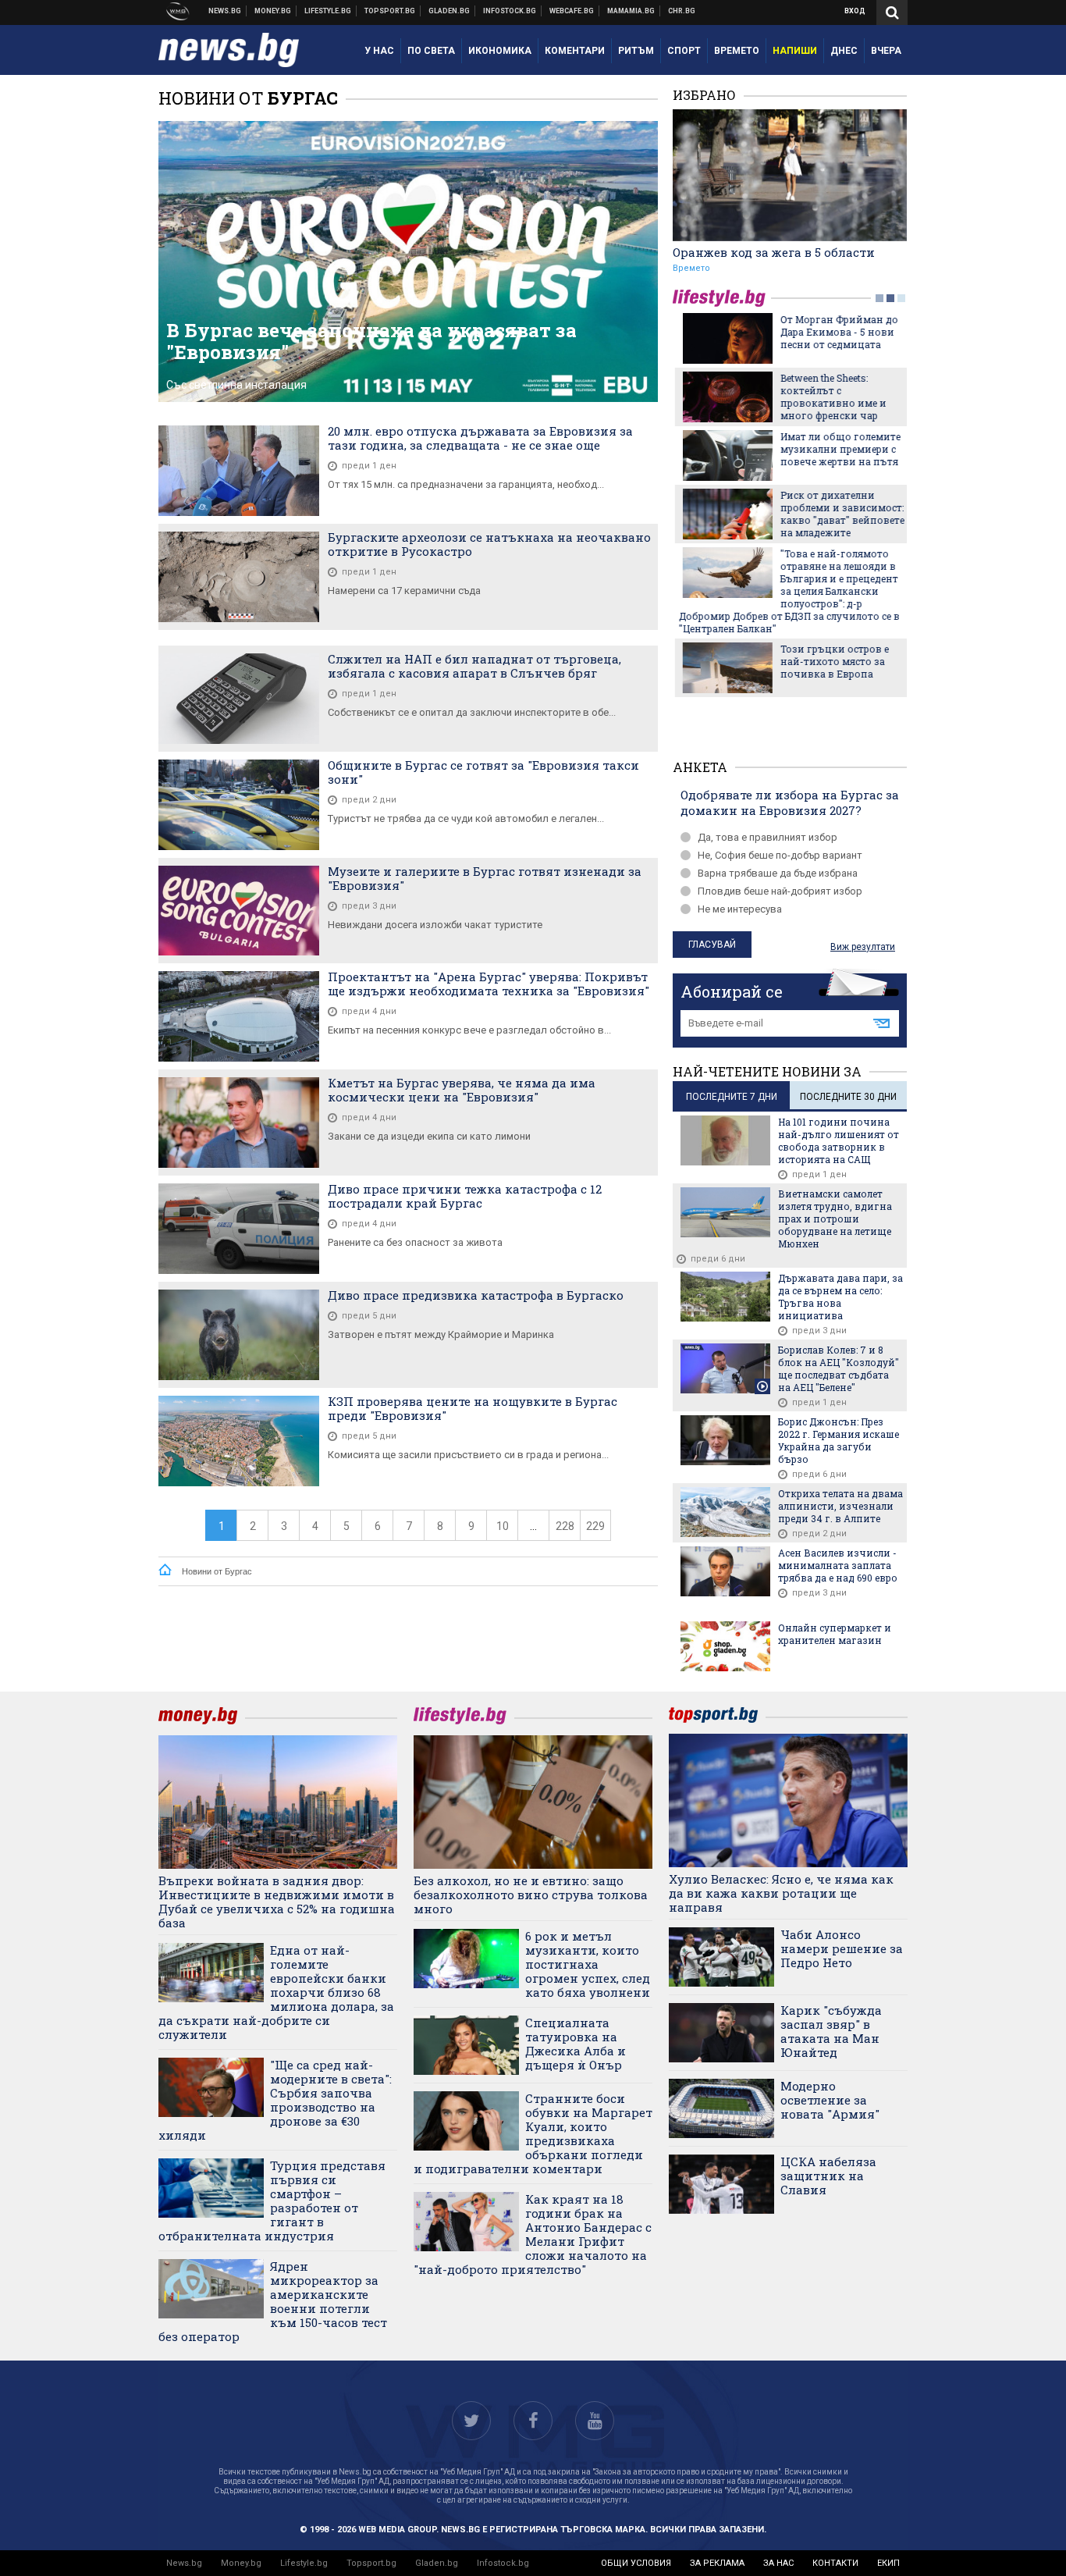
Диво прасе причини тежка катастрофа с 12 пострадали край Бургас (465, 1196)
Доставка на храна (449, 11)
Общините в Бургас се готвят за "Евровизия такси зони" (483, 772)
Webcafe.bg (572, 11)
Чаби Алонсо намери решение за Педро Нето (842, 1948)
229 (595, 1526)
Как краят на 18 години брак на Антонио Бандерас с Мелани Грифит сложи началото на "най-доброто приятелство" (533, 2234)
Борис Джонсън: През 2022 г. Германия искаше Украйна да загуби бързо (839, 1440)
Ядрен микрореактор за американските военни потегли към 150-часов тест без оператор (273, 2301)
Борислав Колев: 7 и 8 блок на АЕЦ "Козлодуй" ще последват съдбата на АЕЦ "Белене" (839, 1368)
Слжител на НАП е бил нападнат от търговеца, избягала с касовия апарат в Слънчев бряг (474, 666)
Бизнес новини (273, 11)
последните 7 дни (732, 1097)
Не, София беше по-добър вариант (780, 855)
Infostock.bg (503, 2563)
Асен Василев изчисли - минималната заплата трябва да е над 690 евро (838, 1565)
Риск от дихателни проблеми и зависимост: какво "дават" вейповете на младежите (840, 514)
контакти (835, 2563)
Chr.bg (682, 11)
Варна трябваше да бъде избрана (778, 873)
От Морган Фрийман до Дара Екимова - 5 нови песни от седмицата (837, 332)
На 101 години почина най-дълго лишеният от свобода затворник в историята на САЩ (839, 1140)
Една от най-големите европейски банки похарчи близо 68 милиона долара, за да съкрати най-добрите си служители (276, 1992)
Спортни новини (390, 11)
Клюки (328, 11)
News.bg (184, 2563)
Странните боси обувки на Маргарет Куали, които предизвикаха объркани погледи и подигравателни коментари (533, 2133)
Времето (691, 268)
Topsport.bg (371, 2563)
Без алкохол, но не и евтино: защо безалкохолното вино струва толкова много (531, 1895)
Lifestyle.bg (304, 2563)
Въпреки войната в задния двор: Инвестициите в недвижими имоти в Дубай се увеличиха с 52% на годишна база (277, 1902)
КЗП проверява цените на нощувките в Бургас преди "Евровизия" (473, 1408)
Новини (225, 11)
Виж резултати (863, 947)
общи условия (636, 2563)
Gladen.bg (437, 2563)
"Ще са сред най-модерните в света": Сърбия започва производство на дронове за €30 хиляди (275, 2100)
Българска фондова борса (510, 11)
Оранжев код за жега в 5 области (774, 252)
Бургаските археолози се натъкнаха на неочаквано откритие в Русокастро (489, 544)
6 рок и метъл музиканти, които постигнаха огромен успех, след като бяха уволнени (588, 1964)
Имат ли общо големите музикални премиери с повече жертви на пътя (838, 449)
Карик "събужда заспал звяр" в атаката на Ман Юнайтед (831, 2031)
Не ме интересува (740, 909)
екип (888, 2563)
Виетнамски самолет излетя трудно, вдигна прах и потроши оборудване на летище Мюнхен (835, 1219)
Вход (855, 11)
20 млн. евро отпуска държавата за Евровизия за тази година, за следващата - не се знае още (480, 438)
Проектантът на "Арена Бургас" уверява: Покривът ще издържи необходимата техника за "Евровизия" (489, 984)
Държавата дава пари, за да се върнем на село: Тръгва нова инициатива (840, 1297)
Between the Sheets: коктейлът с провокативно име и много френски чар (831, 397)
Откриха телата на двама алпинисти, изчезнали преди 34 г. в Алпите (840, 1506)
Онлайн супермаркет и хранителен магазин (835, 1634)
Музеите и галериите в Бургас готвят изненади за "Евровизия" (485, 878)
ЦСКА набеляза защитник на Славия (828, 2176)
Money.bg (241, 2563)
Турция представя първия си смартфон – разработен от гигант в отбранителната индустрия (272, 2201)
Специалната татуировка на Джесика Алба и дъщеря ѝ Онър (576, 2044)
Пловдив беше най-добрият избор (780, 891)
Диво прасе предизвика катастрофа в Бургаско (476, 1295)
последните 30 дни (848, 1097)
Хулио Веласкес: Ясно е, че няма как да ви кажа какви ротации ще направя (781, 1893)
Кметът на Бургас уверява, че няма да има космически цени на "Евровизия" (462, 1090)
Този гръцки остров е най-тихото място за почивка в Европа (832, 661)
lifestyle (722, 298)
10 (503, 1526)
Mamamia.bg (631, 11)
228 (565, 1526)
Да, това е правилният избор (768, 837)
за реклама (717, 2563)
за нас (778, 2563)
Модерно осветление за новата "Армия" (830, 2100)
